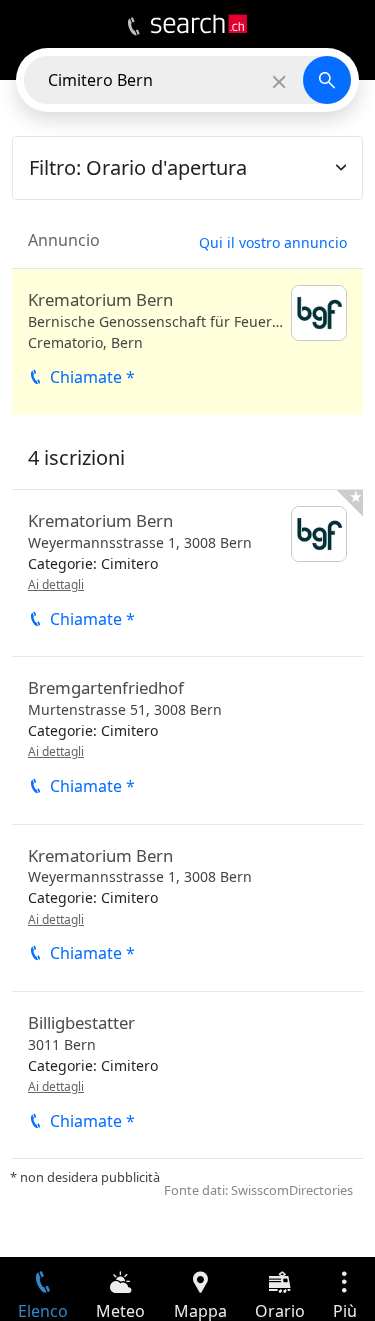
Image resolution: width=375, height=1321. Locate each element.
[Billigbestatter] (187, 1075)
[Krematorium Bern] (187, 342)
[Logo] (199, 24)
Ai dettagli (56, 584)
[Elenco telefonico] (133, 27)
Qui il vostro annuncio (273, 242)
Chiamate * (92, 377)
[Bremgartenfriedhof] (187, 740)
